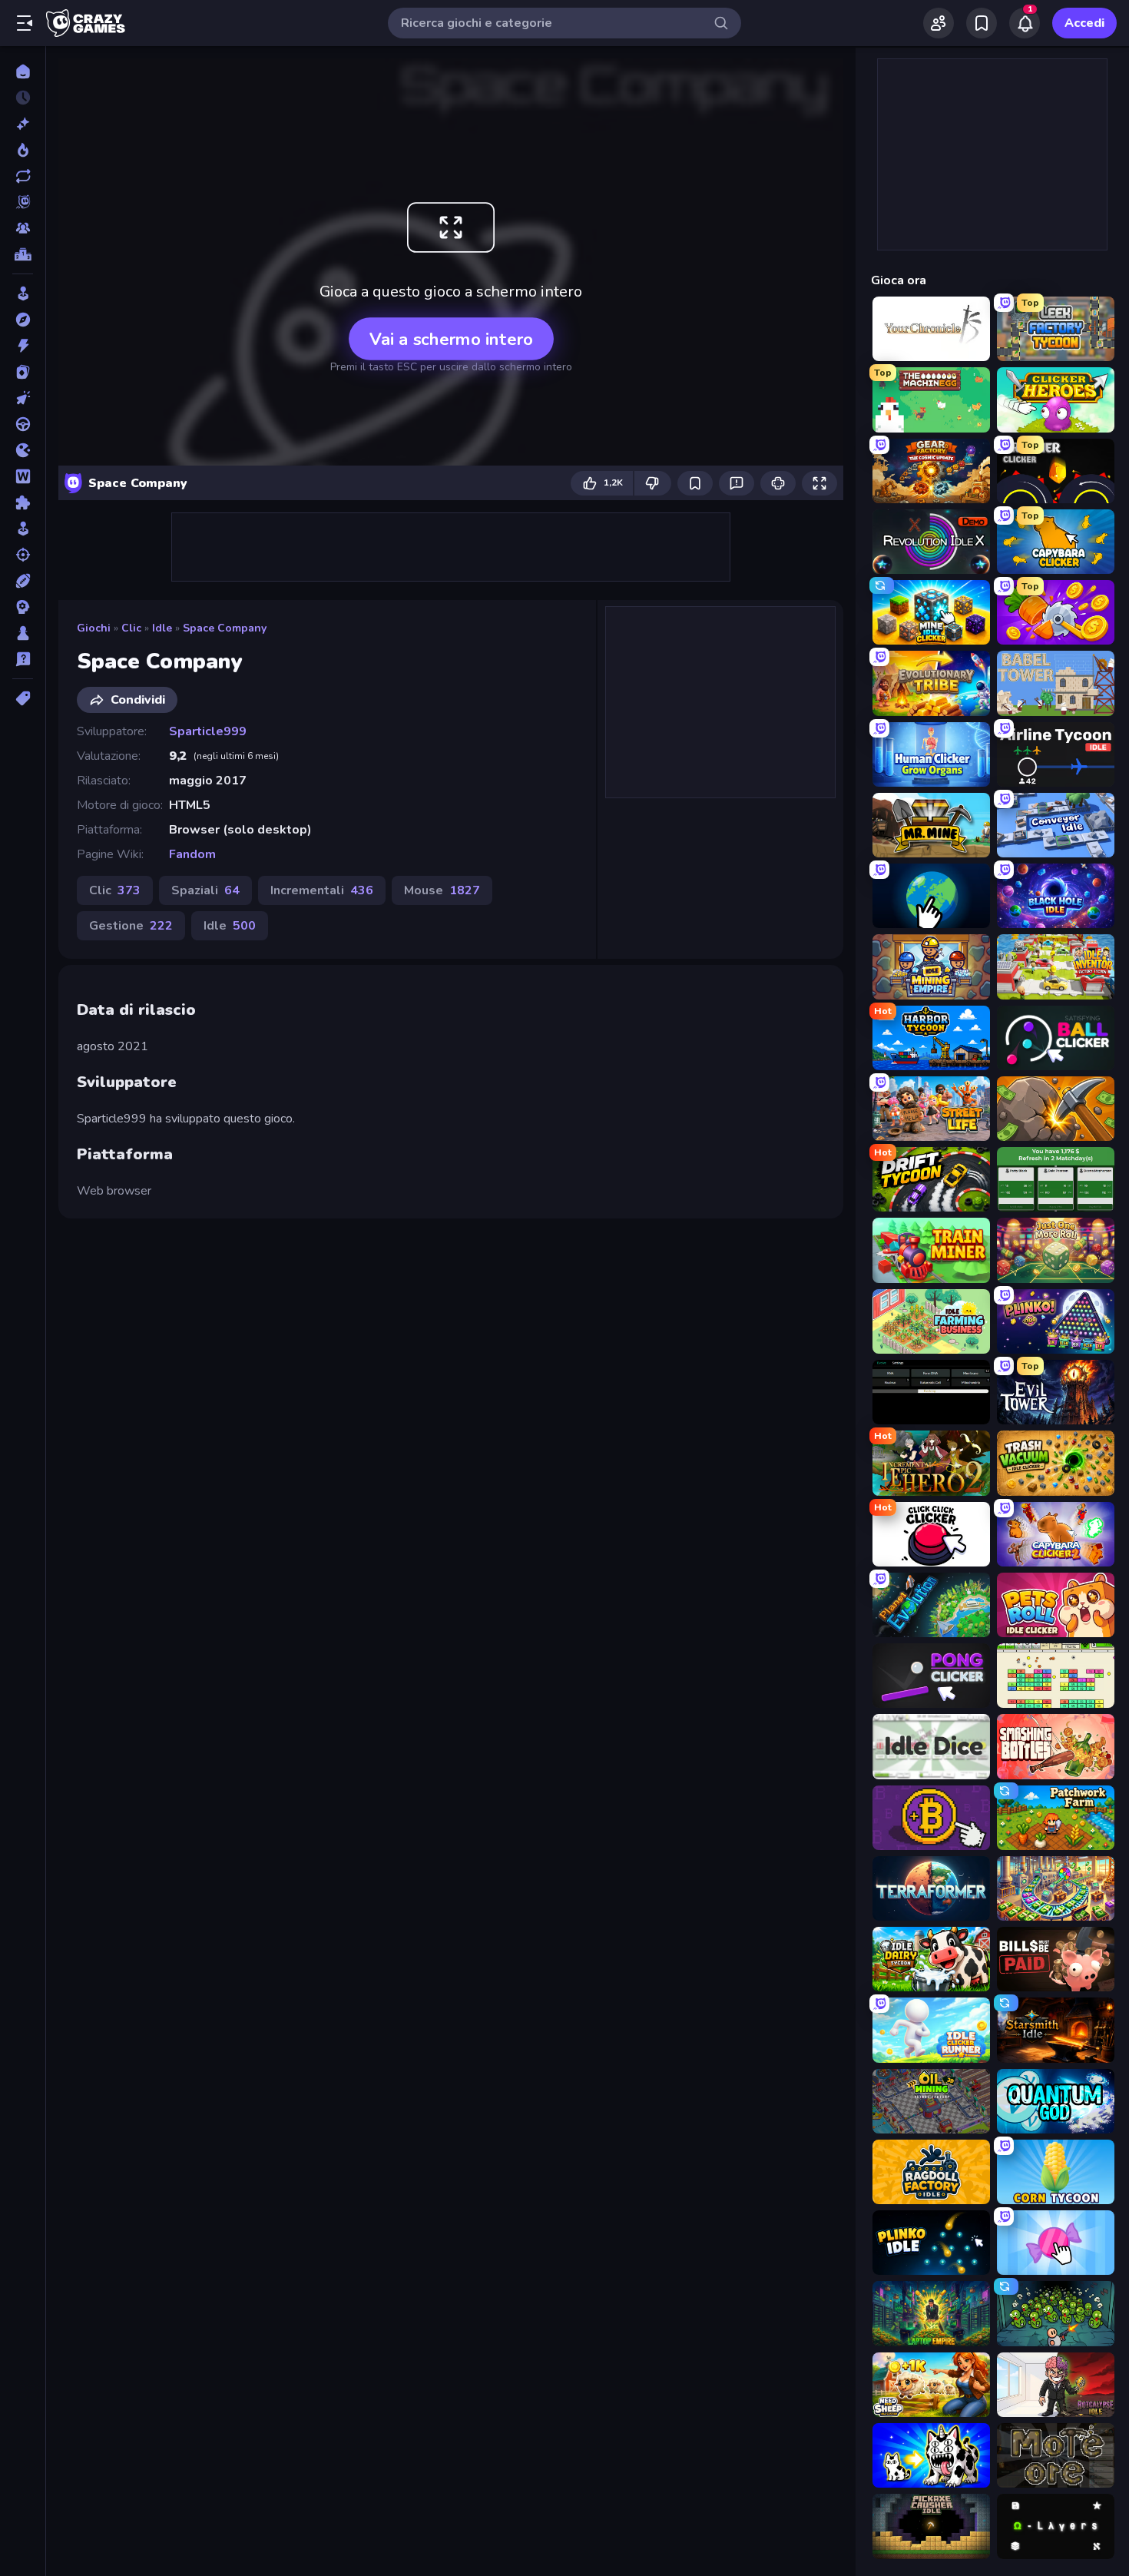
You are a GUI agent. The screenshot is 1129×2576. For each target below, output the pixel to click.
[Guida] (23, 424)
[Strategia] (23, 607)
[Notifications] (1025, 23)
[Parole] (23, 476)
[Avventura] (23, 320)
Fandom (192, 854)
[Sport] (23, 581)
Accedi (1084, 23)
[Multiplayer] (23, 228)
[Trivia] (23, 659)
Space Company (225, 628)
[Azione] (23, 346)
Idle (162, 628)
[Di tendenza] (23, 150)
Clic (131, 628)
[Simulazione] (23, 529)
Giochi (94, 628)
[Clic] (23, 398)
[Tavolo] (23, 633)
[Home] (23, 71)
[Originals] (23, 202)
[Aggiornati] (23, 176)
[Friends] (939, 23)
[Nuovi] (23, 124)
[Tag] (23, 698)
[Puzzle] (23, 502)
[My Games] (982, 23)
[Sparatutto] (23, 555)
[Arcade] (23, 293)
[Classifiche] (23, 254)
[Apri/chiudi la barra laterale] (25, 23)
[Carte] (23, 372)
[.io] (23, 450)
